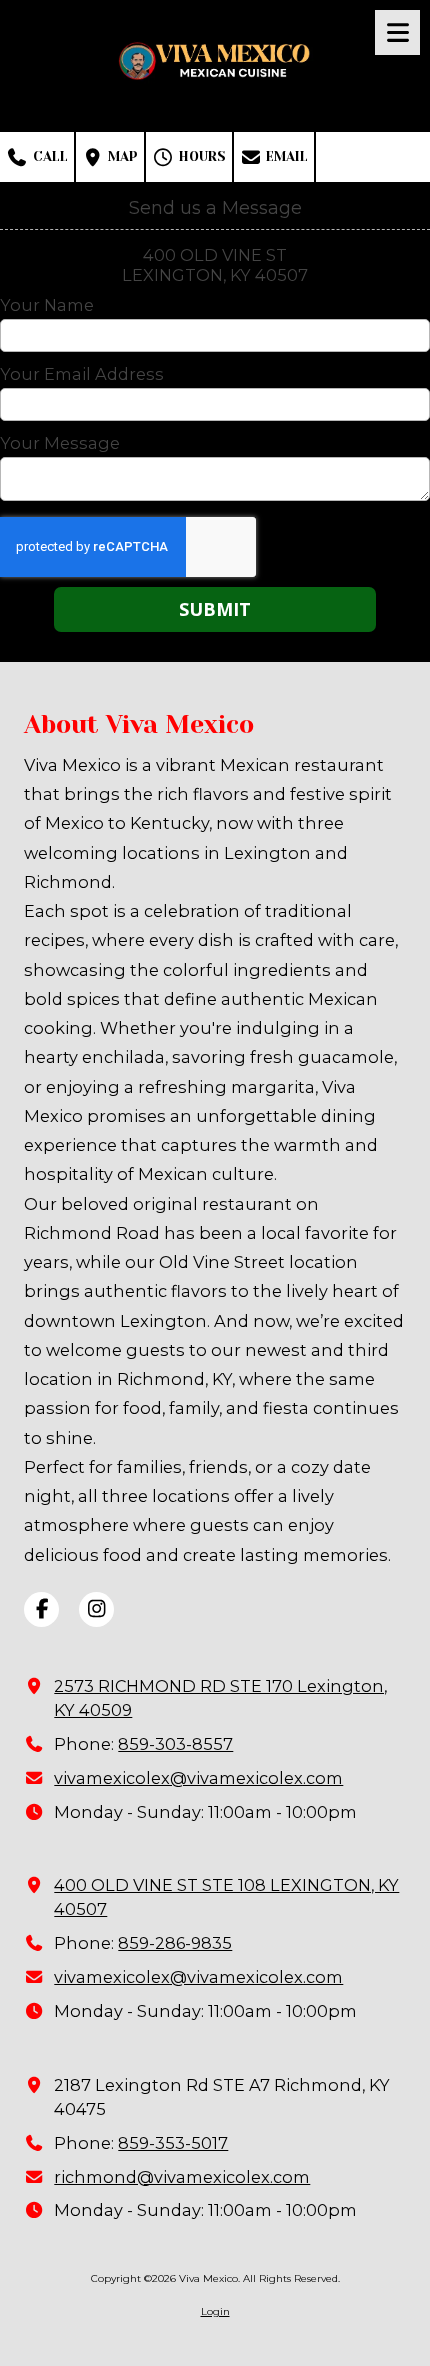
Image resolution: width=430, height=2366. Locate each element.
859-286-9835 (175, 1943)
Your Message (60, 443)
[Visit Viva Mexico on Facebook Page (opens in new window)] (41, 1609)
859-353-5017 (173, 2143)
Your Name (47, 305)
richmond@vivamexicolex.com (182, 2177)
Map (121, 156)
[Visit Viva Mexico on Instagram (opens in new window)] (96, 1609)
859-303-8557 (175, 1744)
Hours (200, 156)
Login (215, 2311)
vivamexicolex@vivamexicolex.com (198, 1778)
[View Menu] (397, 32)
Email (285, 156)
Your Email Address (82, 374)
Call (48, 156)
